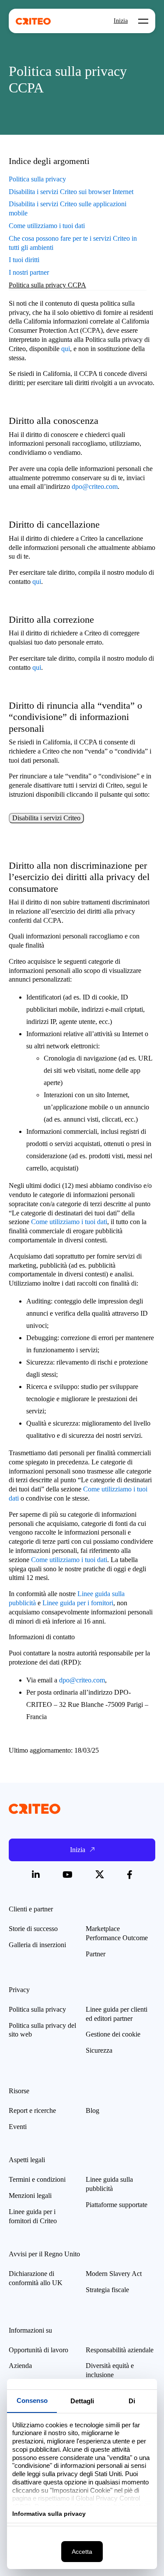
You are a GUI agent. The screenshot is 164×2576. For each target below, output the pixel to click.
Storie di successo (33, 1929)
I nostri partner (29, 272)
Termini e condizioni (37, 2179)
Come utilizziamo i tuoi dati (47, 226)
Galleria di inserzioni (37, 1945)
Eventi (18, 2127)
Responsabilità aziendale (120, 2350)
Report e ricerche (32, 2110)
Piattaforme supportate (117, 2205)
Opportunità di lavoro (38, 2350)
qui (66, 349)
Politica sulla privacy (37, 179)
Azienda (20, 2366)
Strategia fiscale (107, 2290)
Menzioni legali (30, 2196)
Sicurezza (99, 2050)
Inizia (121, 21)
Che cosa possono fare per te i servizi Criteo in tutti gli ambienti (73, 243)
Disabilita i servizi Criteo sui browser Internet (71, 192)
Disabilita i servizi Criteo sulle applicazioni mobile (68, 208)
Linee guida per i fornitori (78, 1603)
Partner (96, 1954)
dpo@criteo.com (95, 486)
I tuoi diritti (24, 260)
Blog (92, 2110)
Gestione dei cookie (113, 2034)
